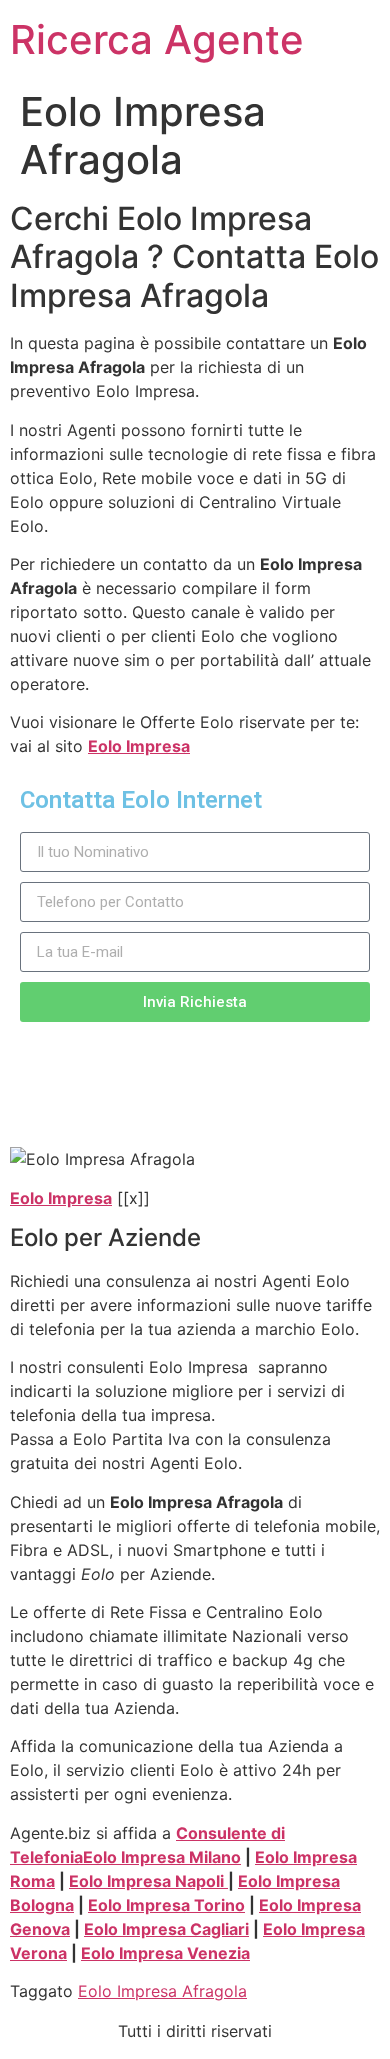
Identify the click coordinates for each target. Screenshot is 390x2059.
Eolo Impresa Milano (162, 1857)
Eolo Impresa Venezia (165, 1953)
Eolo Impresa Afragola (162, 1991)
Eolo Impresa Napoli (148, 1881)
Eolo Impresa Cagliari (166, 1929)
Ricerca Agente (157, 39)
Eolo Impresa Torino (166, 1905)
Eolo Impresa (139, 746)
